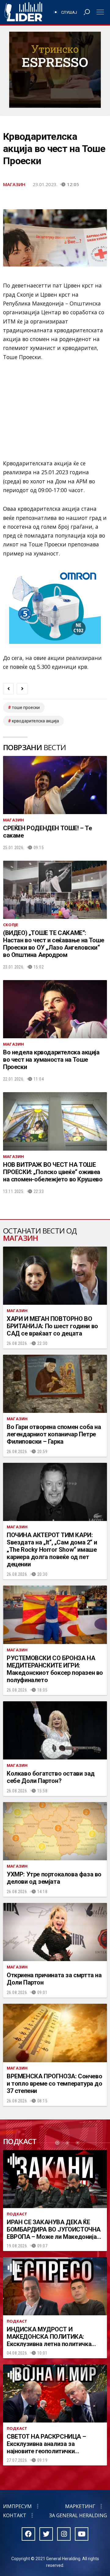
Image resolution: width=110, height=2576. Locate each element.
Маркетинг (80, 2506)
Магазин (14, 184)
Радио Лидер (23, 12)
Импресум (17, 2506)
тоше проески (26, 708)
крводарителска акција (35, 721)
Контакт (15, 2515)
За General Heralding (78, 2515)
